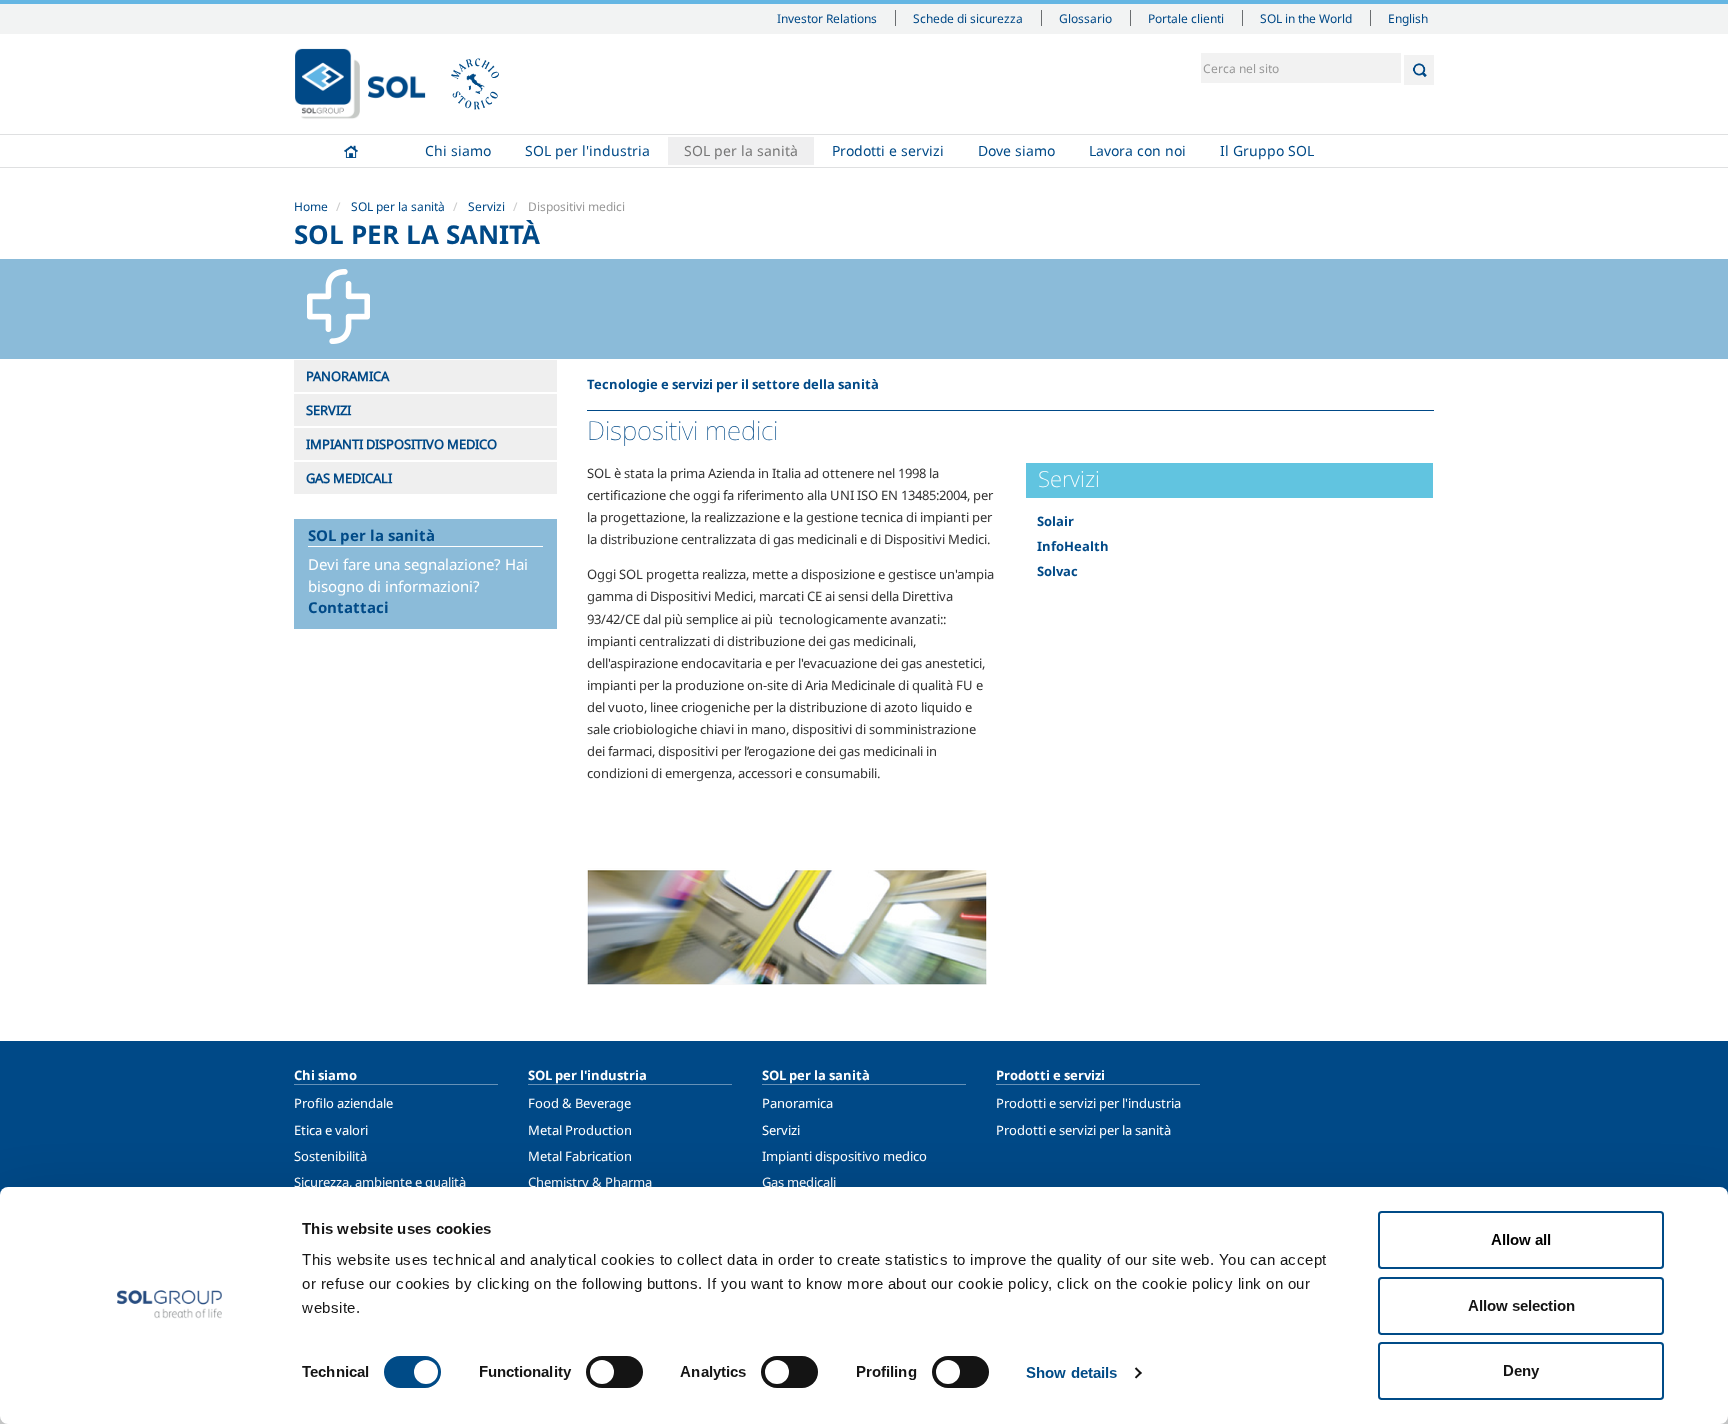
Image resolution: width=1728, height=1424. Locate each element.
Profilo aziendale (343, 1103)
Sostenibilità (330, 1156)
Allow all (1521, 1239)
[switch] (614, 1372)
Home (351, 151)
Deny (1521, 1370)
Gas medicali (799, 1182)
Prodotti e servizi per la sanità (1083, 1130)
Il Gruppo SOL (1267, 150)
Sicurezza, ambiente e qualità (380, 1182)
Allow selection (1521, 1305)
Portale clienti (1186, 18)
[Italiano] (360, 84)
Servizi (486, 206)
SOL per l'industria (587, 150)
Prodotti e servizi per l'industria (1088, 1103)
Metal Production (580, 1130)
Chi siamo (458, 150)
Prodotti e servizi (888, 150)
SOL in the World (1306, 18)
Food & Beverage (579, 1103)
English (1408, 18)
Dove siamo (1016, 150)
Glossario (1085, 18)
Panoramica (797, 1103)
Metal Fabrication (580, 1156)
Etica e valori (331, 1130)
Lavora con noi (1137, 150)
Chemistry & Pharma (590, 1182)
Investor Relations (827, 18)
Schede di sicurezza (968, 18)
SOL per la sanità (741, 150)
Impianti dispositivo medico (844, 1156)
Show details (1071, 1372)
